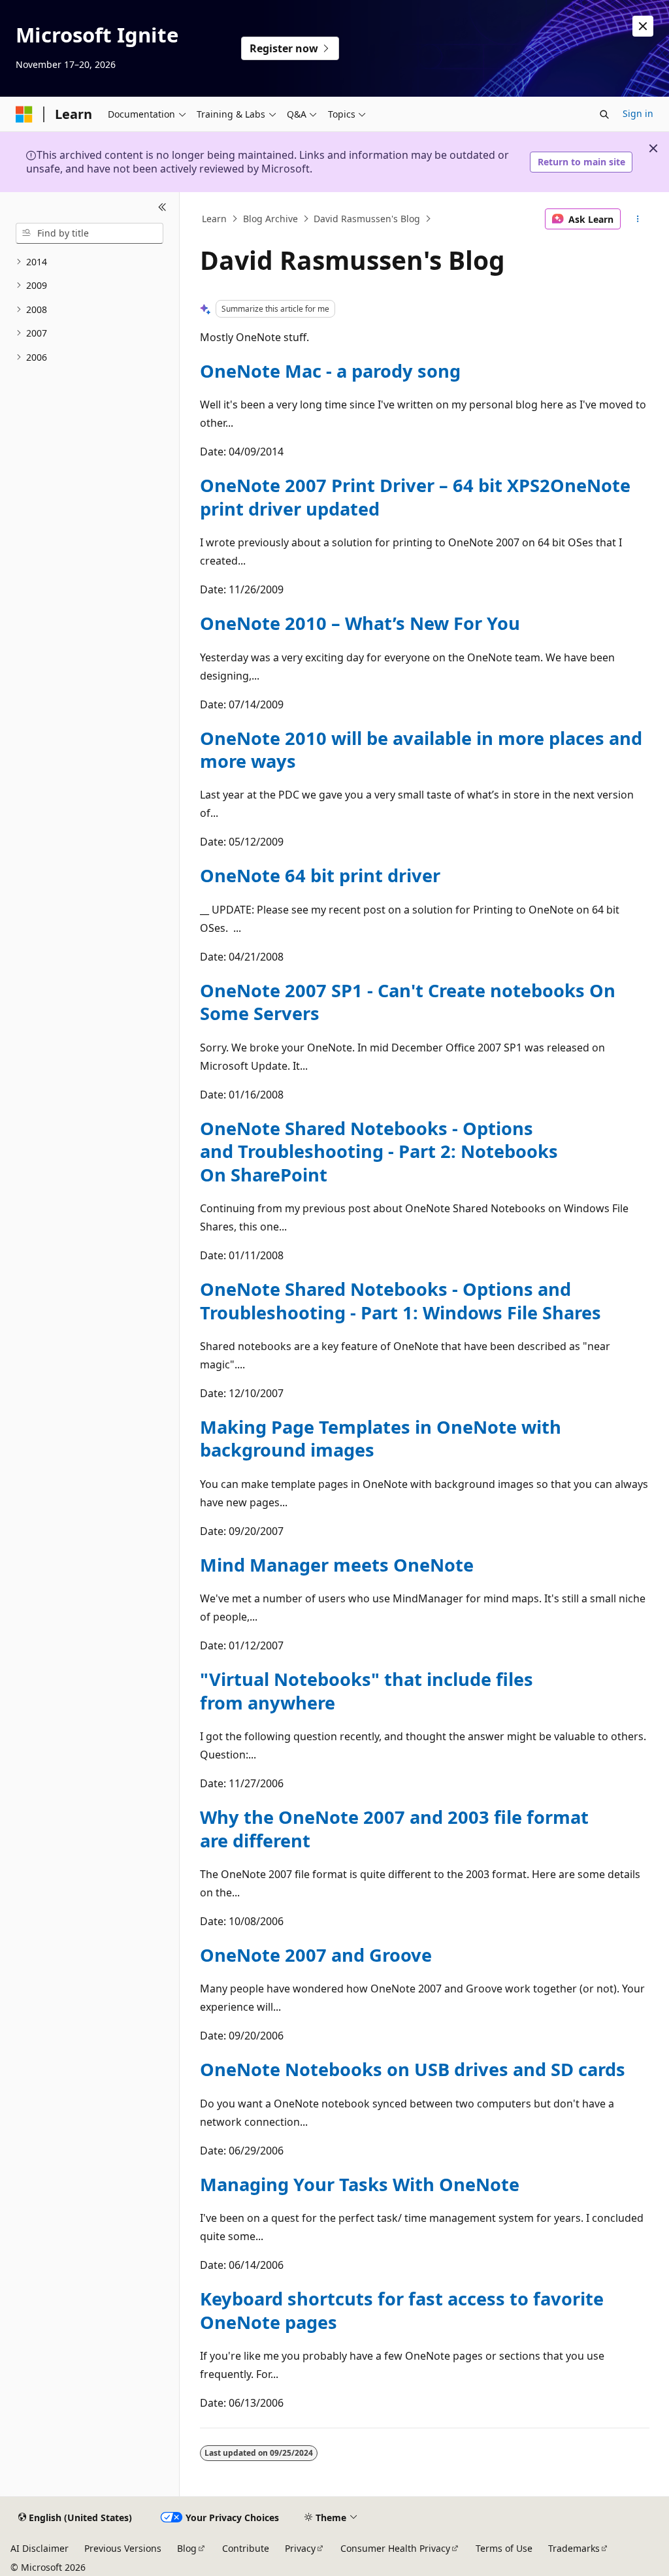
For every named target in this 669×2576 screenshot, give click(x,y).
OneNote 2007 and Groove (316, 1955)
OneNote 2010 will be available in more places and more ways (421, 750)
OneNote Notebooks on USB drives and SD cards (413, 2069)
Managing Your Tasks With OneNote (360, 2184)
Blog (187, 2548)
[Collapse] (162, 208)
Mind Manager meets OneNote (337, 1565)
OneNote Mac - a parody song (330, 371)
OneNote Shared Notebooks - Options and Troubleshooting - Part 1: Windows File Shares (400, 1300)
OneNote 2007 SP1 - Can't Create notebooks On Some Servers (408, 1002)
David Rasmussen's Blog (367, 219)
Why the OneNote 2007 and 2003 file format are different (394, 1828)
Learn (214, 219)
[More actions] (637, 219)
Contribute (246, 2548)
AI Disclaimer (40, 2548)
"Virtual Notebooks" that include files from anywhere (367, 1691)
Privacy (300, 2548)
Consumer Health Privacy (395, 2548)
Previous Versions (123, 2548)
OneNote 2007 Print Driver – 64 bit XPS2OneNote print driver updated (415, 497)
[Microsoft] (24, 114)
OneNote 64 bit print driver (320, 875)
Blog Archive (270, 219)
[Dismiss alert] (643, 26)
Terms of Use (504, 2548)
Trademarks (574, 2548)
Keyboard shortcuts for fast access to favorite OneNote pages (402, 2310)
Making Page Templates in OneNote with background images (381, 1438)
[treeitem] (90, 262)
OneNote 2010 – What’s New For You (360, 623)
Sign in (638, 113)
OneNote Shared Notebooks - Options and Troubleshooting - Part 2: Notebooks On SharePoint (379, 1151)
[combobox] (90, 233)
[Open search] (604, 114)
